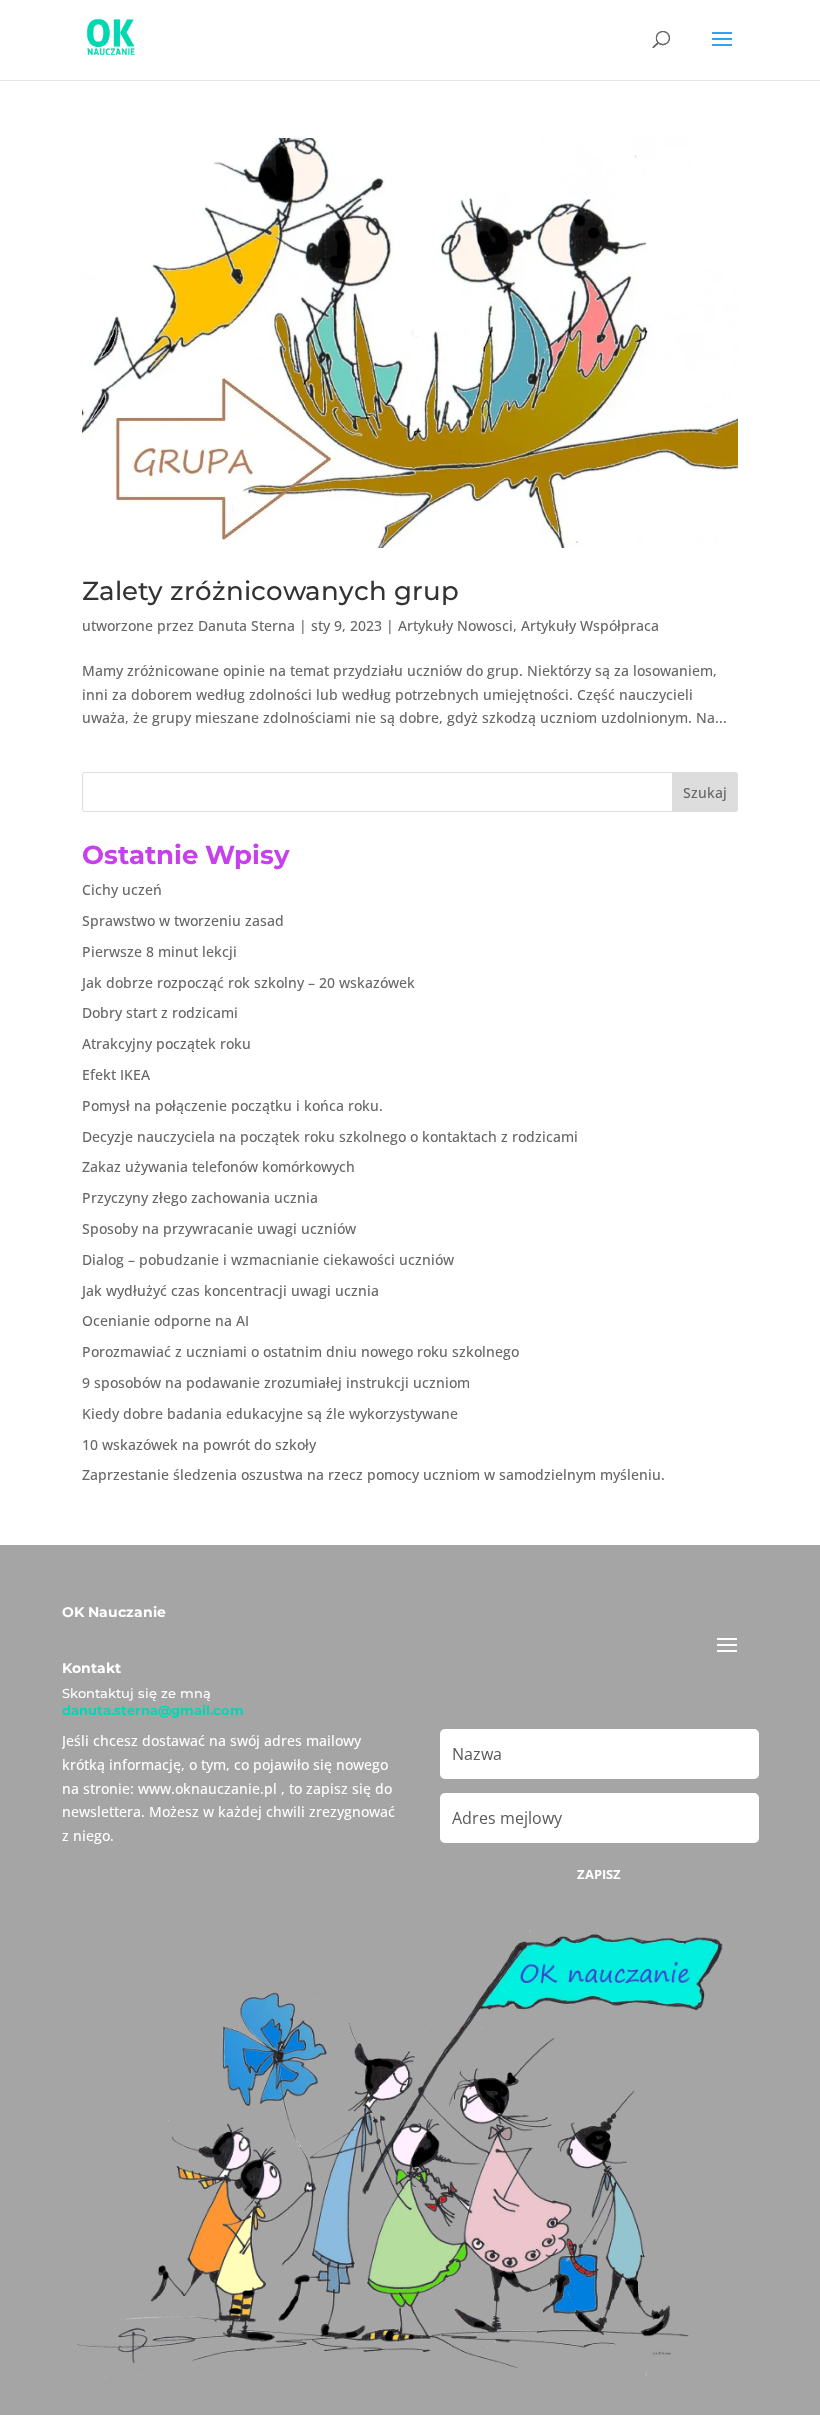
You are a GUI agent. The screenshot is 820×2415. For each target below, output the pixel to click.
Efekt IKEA (116, 1074)
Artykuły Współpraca (590, 625)
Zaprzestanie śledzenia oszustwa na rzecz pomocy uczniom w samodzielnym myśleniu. (373, 1474)
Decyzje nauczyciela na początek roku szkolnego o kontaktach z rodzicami (330, 1136)
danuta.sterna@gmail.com (153, 1710)
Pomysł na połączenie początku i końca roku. (232, 1105)
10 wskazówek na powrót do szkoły (199, 1444)
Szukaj (705, 792)
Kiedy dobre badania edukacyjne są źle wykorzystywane (270, 1413)
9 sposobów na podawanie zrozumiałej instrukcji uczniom (276, 1382)
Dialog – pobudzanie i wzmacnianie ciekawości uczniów (268, 1259)
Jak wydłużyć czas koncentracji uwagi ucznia (230, 1290)
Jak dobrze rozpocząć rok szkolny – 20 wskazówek (248, 982)
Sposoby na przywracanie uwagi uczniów (219, 1228)
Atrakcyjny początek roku (166, 1043)
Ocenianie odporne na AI (165, 1320)
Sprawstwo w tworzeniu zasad (183, 920)
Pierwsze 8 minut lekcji (159, 951)
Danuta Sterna (246, 625)
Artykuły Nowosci (455, 625)
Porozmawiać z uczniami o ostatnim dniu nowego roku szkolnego (300, 1351)
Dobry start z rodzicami (160, 1012)
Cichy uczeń (122, 889)
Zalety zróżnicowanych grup (270, 591)
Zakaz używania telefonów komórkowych (218, 1166)
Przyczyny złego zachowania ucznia (200, 1197)
